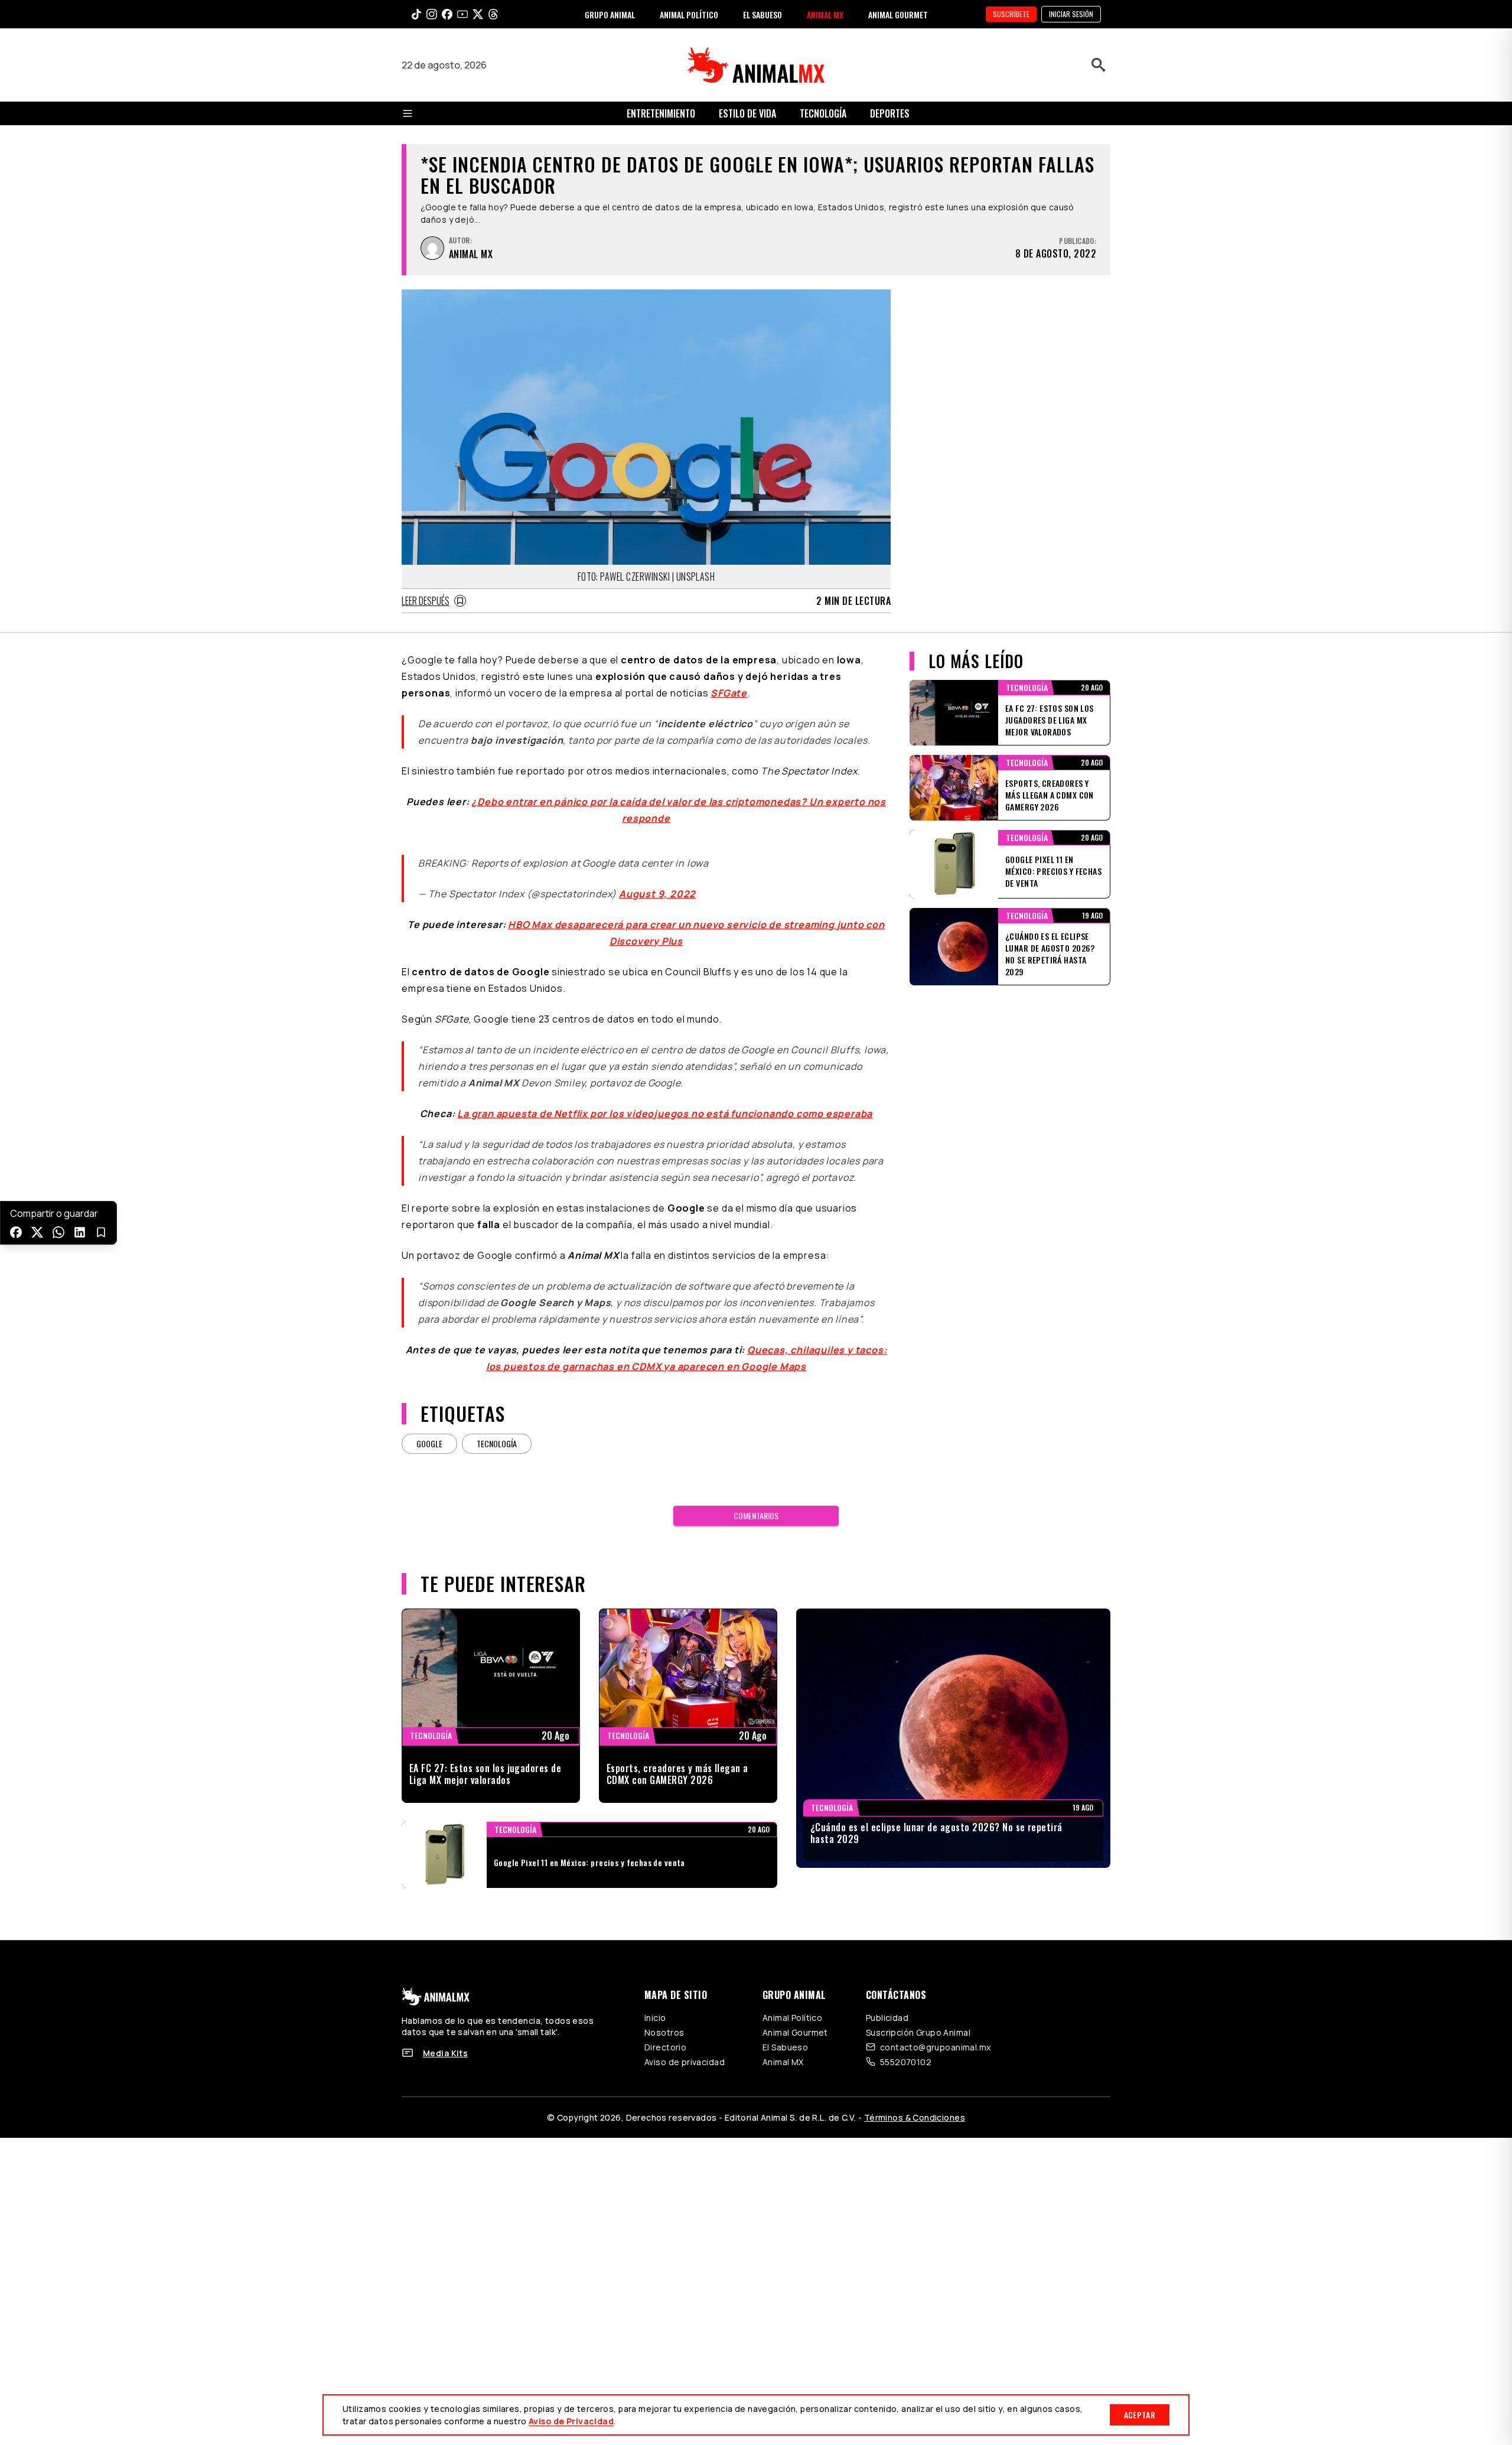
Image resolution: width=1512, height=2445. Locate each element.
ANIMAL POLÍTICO (689, 14)
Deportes (890, 113)
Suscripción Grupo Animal (918, 2018)
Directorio (665, 2033)
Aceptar (1140, 2415)
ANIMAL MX (825, 14)
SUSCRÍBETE (1011, 14)
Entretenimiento (661, 113)
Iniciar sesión (1071, 14)
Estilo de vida (747, 113)
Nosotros (664, 2018)
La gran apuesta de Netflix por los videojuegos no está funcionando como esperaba (665, 1099)
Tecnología (823, 113)
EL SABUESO (762, 14)
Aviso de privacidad (685, 2048)
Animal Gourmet (795, 2018)
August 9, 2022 (657, 880)
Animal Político (792, 2003)
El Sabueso (785, 2033)
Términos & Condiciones (915, 2103)
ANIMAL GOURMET (898, 14)
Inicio (655, 2003)
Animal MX (783, 2048)
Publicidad (887, 2003)
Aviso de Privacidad (571, 2421)
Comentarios (756, 1501)
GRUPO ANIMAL (610, 14)
